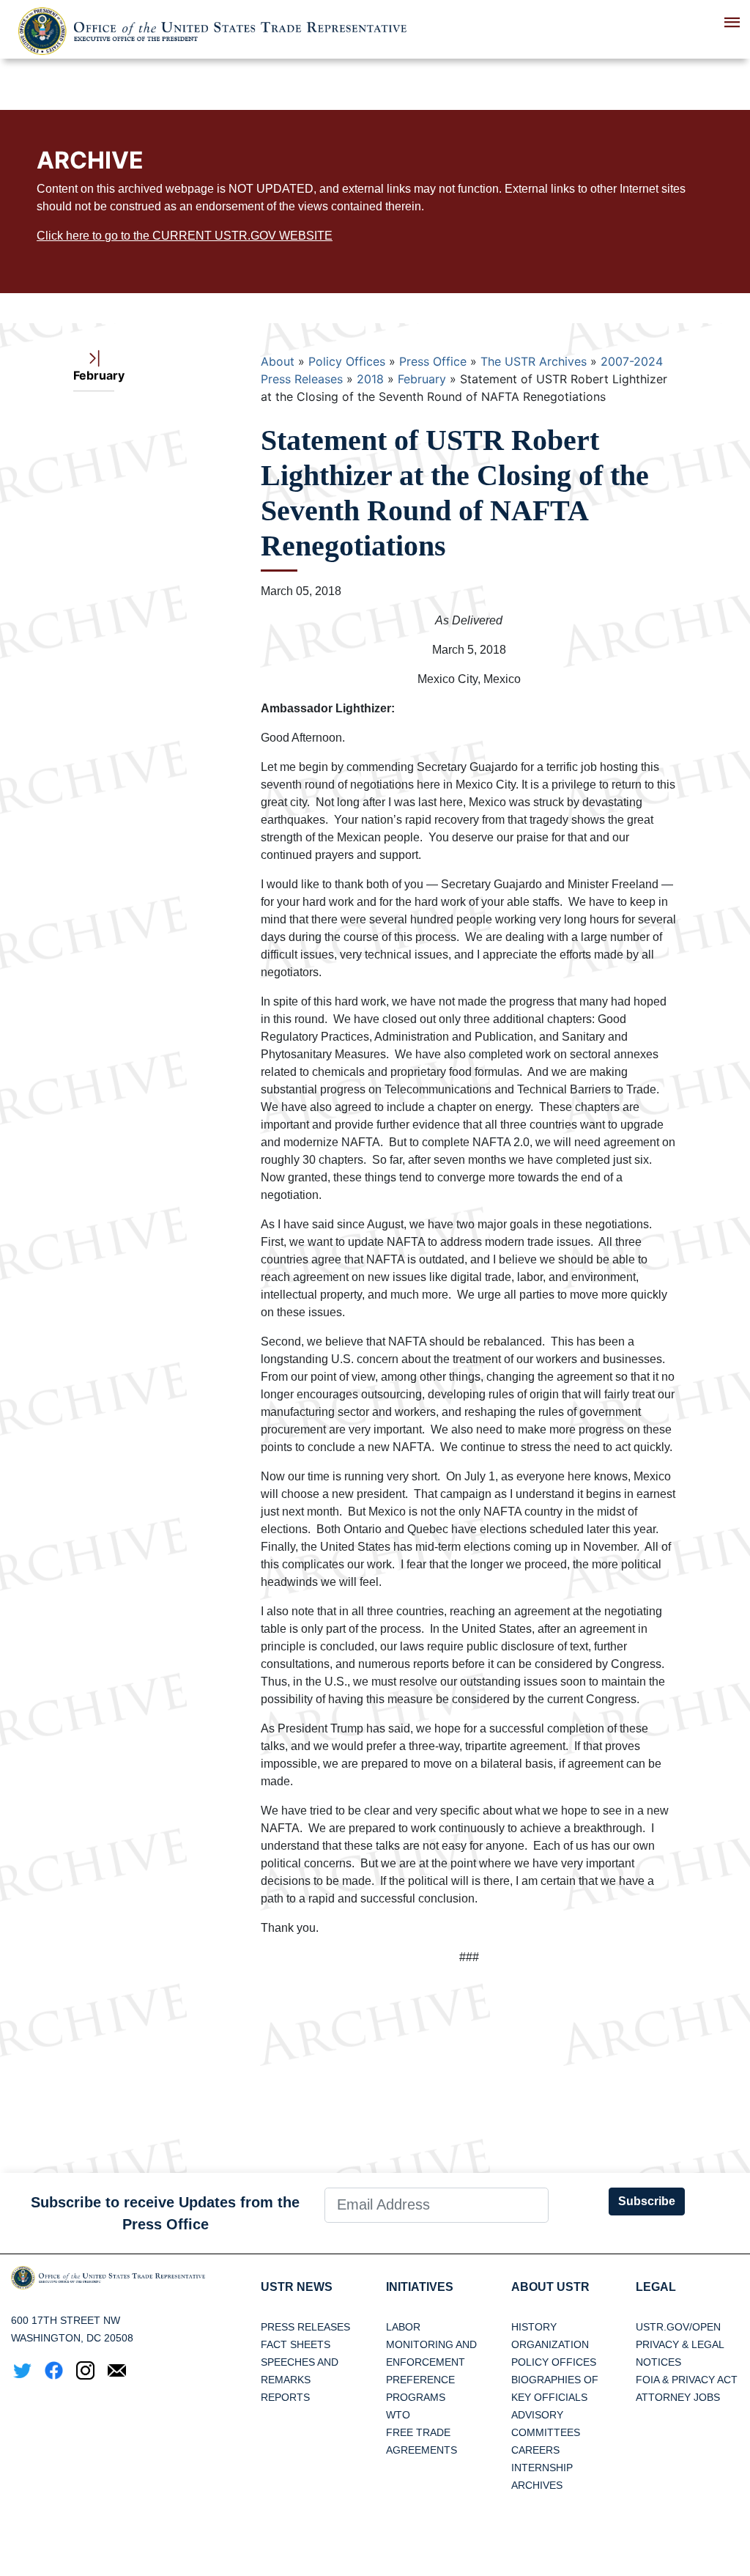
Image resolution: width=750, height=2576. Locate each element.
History (534, 2327)
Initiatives (420, 2287)
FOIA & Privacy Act (687, 2380)
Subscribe (647, 2201)
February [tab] (94, 375)
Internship (542, 2468)
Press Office (433, 361)
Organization (550, 2344)
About (278, 361)
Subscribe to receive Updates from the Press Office (165, 2213)
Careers (535, 2450)
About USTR (550, 2287)
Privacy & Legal (680, 2344)
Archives (537, 2485)
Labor (403, 2327)
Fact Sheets (296, 2344)
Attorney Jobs (678, 2397)
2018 (370, 379)
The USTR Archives (534, 361)
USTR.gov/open (678, 2327)
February (422, 379)
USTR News (297, 2287)
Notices (658, 2362)
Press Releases (305, 2327)
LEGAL (656, 2287)
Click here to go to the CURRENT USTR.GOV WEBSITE (185, 236)
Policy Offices (347, 361)
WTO (398, 2415)
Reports (285, 2397)
